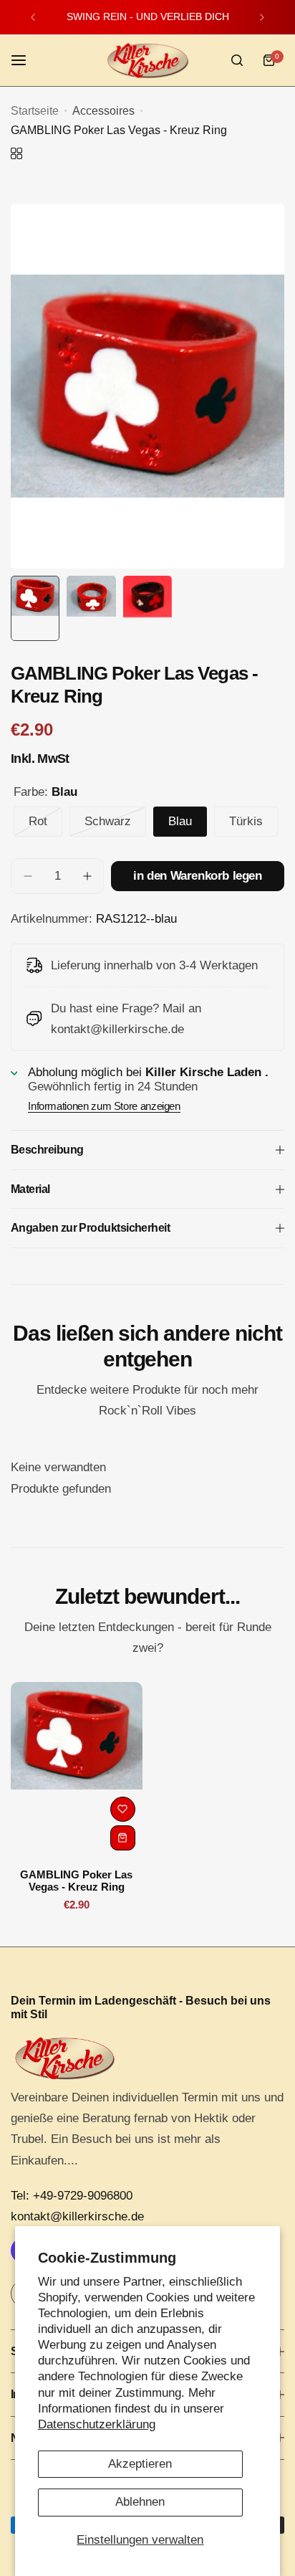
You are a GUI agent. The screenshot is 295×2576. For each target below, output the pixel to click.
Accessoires (103, 111)
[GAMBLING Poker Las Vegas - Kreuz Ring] (77, 1770)
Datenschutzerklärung (97, 2424)
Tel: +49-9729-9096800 (72, 2196)
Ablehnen (140, 2502)
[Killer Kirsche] (147, 61)
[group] (147, 386)
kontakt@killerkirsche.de (77, 2216)
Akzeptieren (140, 2464)
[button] (33, 17)
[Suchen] (237, 60)
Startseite (35, 111)
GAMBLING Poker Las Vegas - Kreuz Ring (76, 1881)
